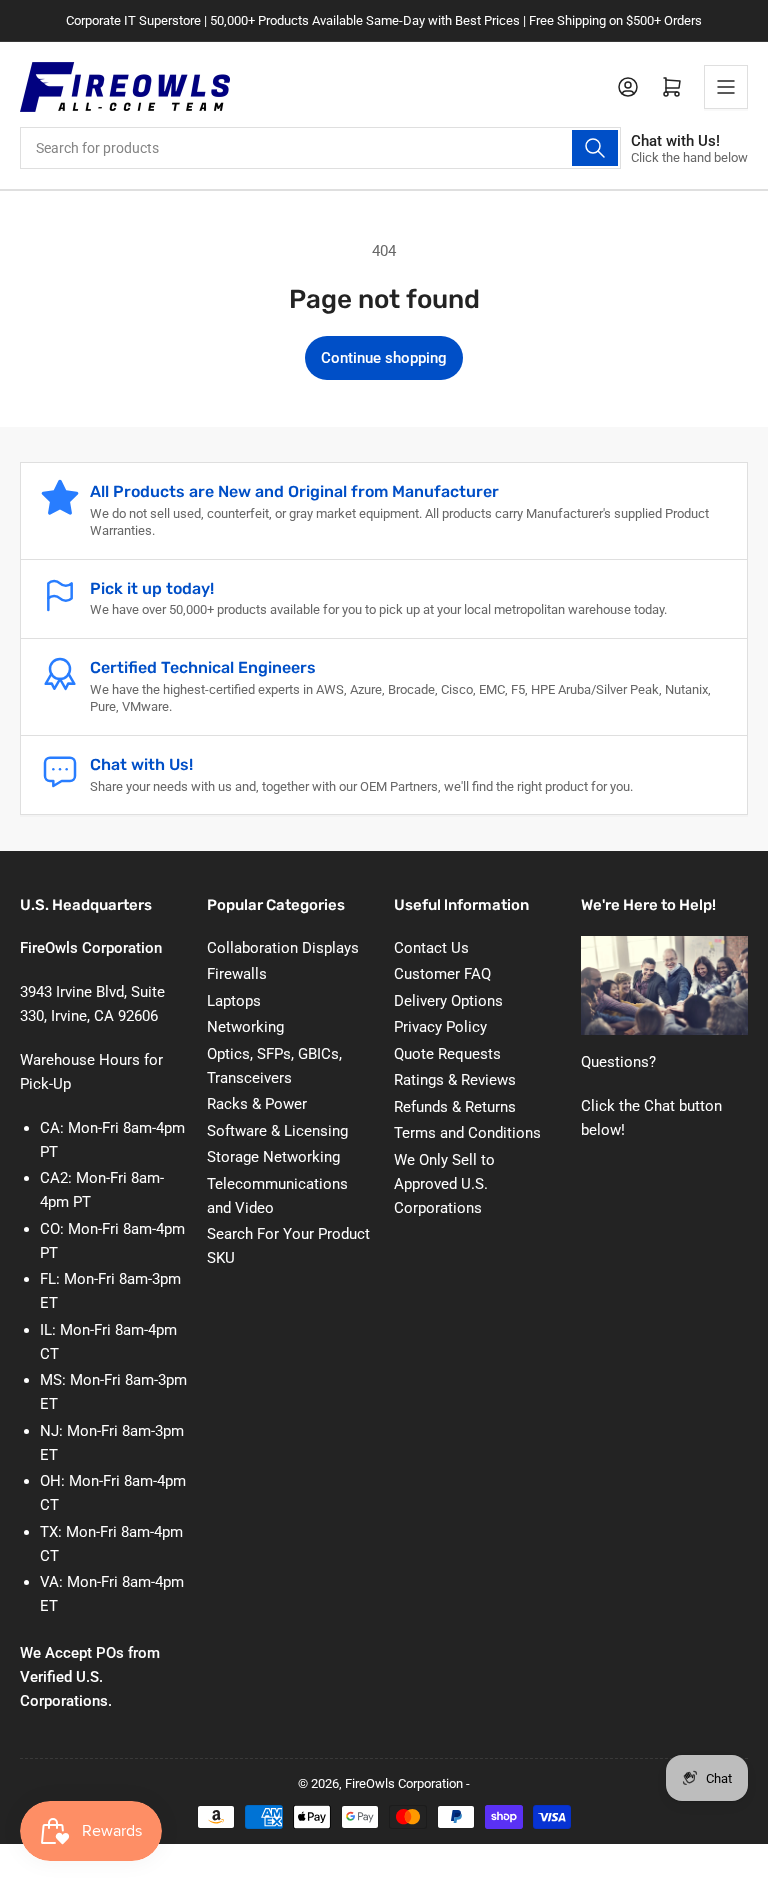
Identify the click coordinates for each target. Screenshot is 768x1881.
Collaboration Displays (283, 948)
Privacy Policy (440, 1027)
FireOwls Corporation (404, 1783)
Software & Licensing (277, 1131)
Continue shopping (384, 358)
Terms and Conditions (467, 1133)
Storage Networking (273, 1157)
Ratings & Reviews (455, 1080)
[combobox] (320, 148)
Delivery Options (448, 1001)
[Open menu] (726, 87)
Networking (245, 1027)
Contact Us (431, 948)
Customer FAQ (442, 974)
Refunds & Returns (455, 1107)
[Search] (595, 148)
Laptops (234, 1001)
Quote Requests (447, 1054)
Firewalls (237, 974)
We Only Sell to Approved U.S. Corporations (444, 1184)
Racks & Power (257, 1104)
